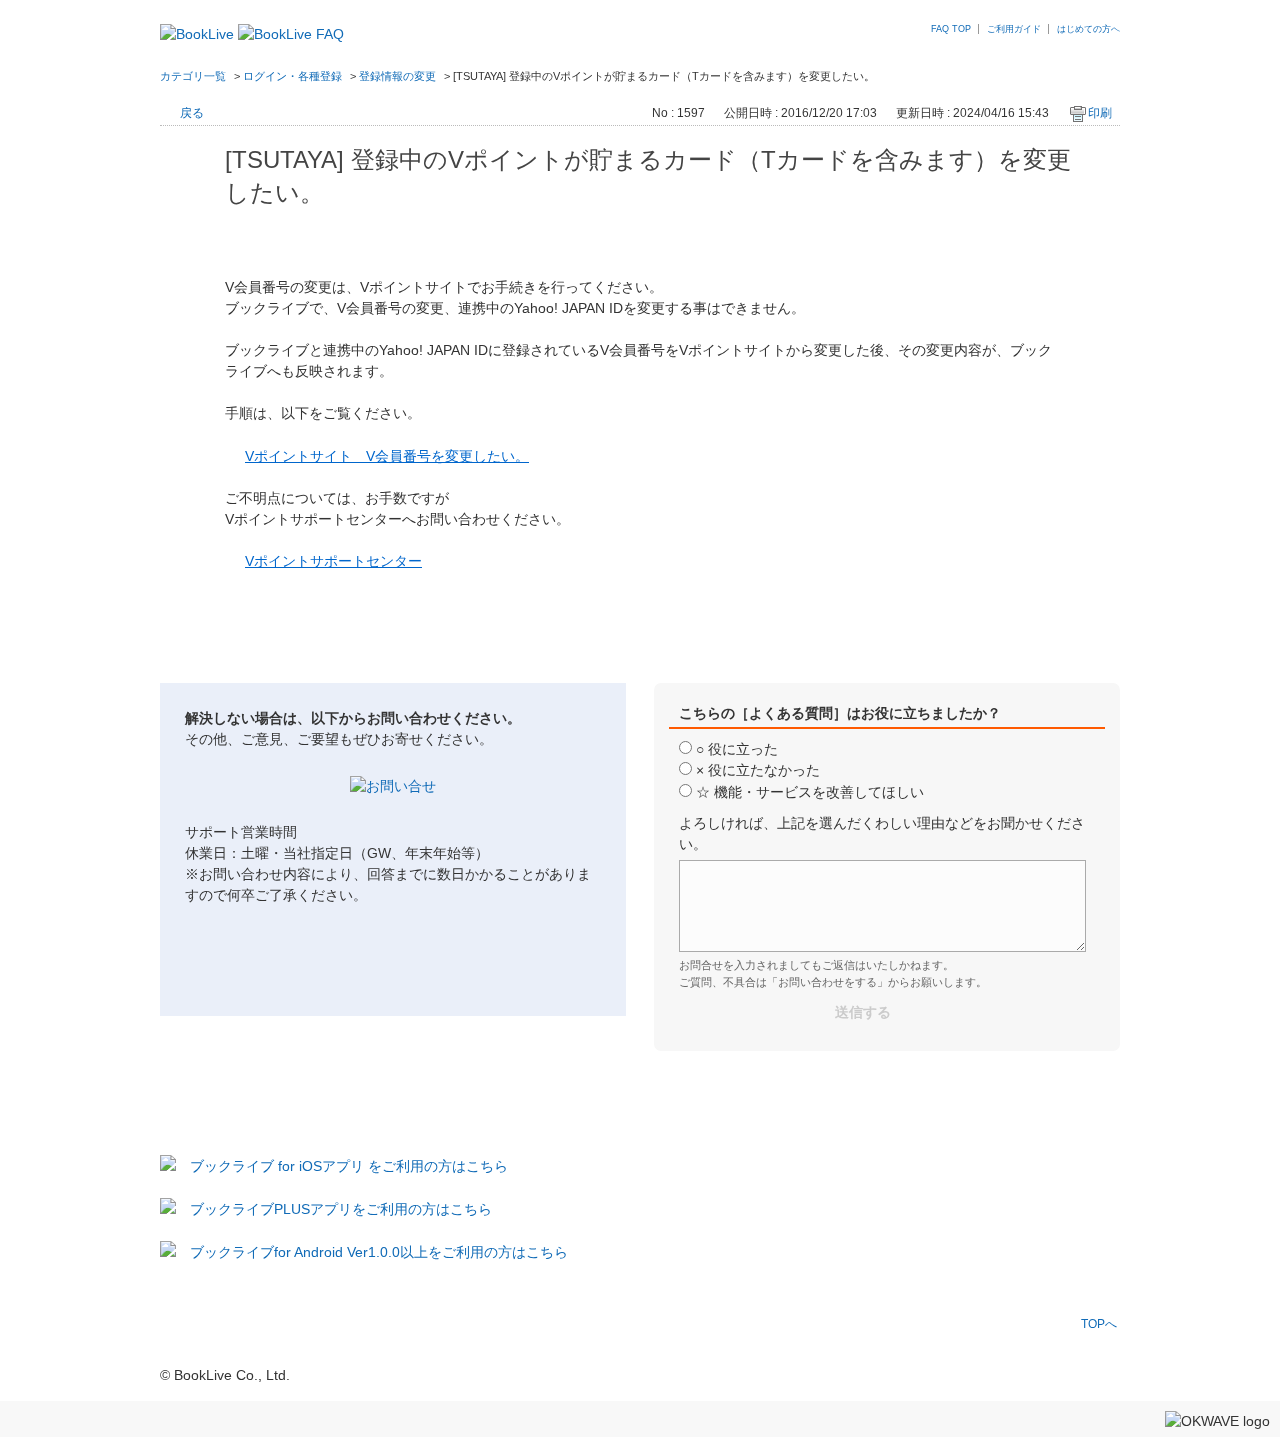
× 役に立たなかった (758, 770)
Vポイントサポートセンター (333, 561)
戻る (192, 113)
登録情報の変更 (397, 76)
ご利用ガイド (1014, 29)
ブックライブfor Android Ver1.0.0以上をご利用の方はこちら (379, 1252)
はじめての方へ (1088, 29)
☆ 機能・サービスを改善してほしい (810, 792)
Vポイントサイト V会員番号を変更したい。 (387, 456)
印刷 (1100, 113)
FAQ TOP (951, 29)
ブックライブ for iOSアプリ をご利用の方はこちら (349, 1166)
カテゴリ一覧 (193, 76)
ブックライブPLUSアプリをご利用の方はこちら (341, 1209)
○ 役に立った (737, 749)
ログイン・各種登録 (292, 76)
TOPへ (1099, 1323)
